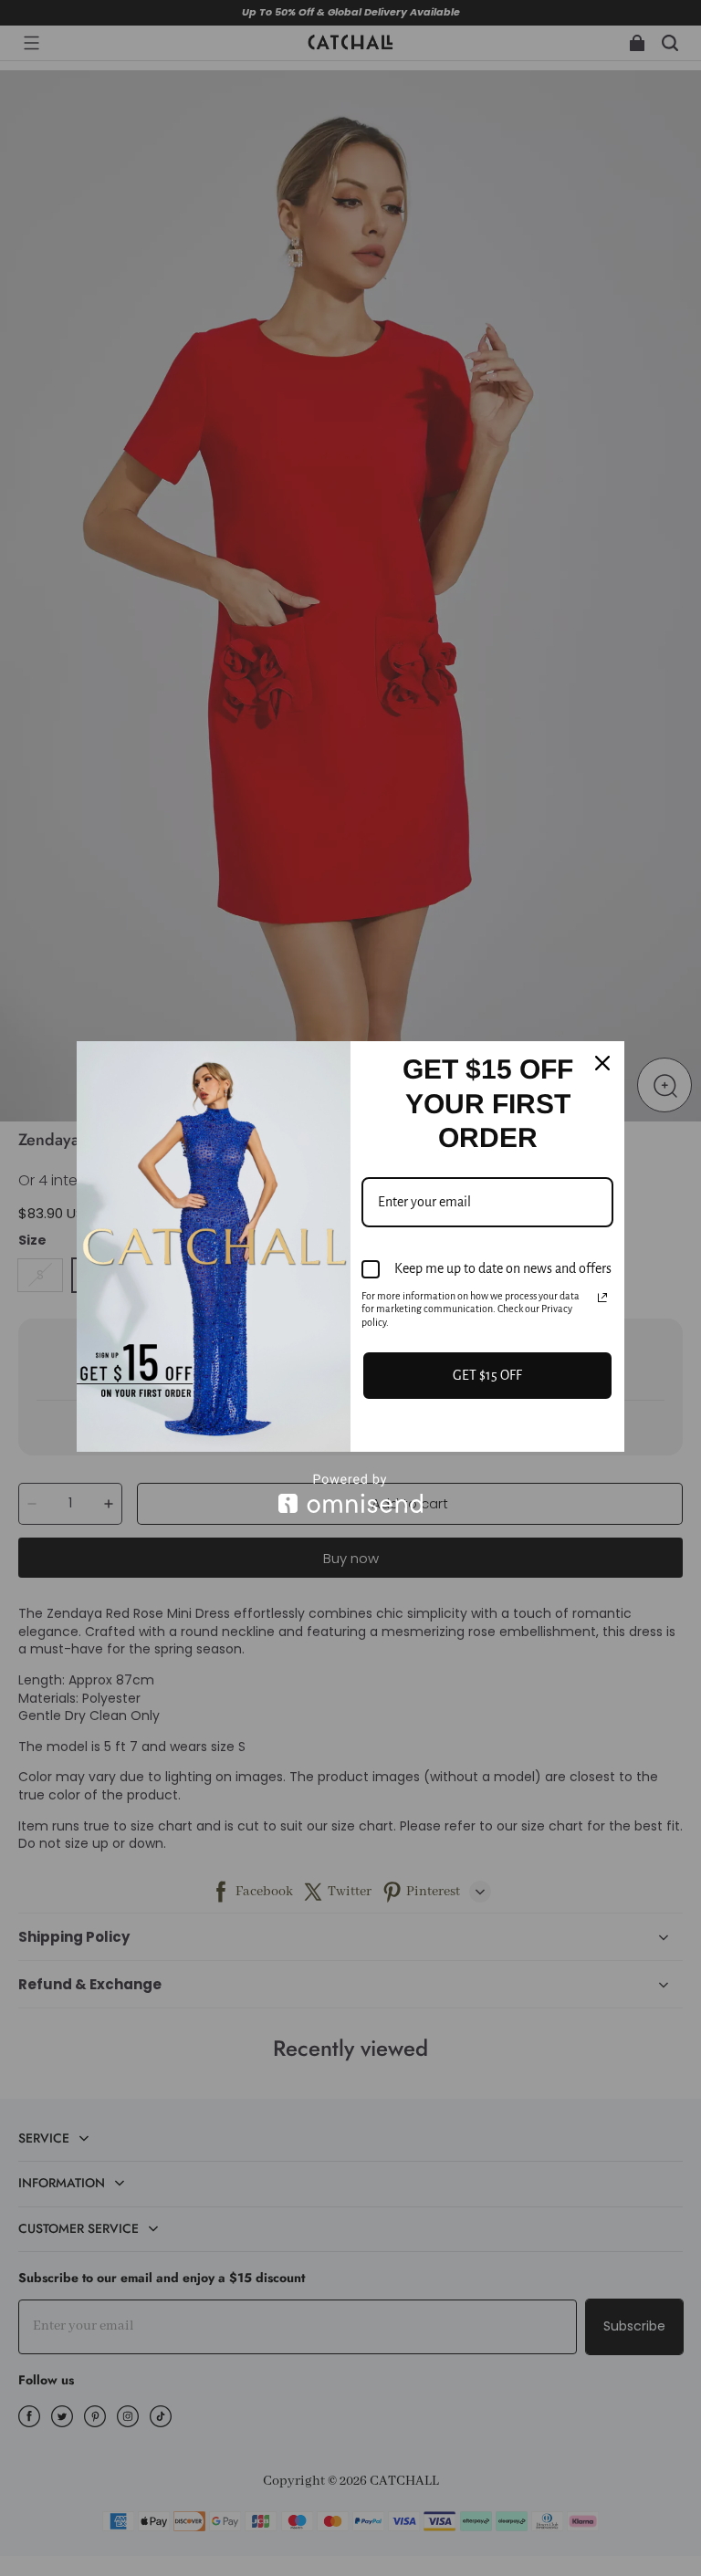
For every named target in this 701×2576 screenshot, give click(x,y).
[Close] (602, 1063)
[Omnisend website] (350, 1493)
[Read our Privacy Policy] (602, 1298)
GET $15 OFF (487, 1375)
